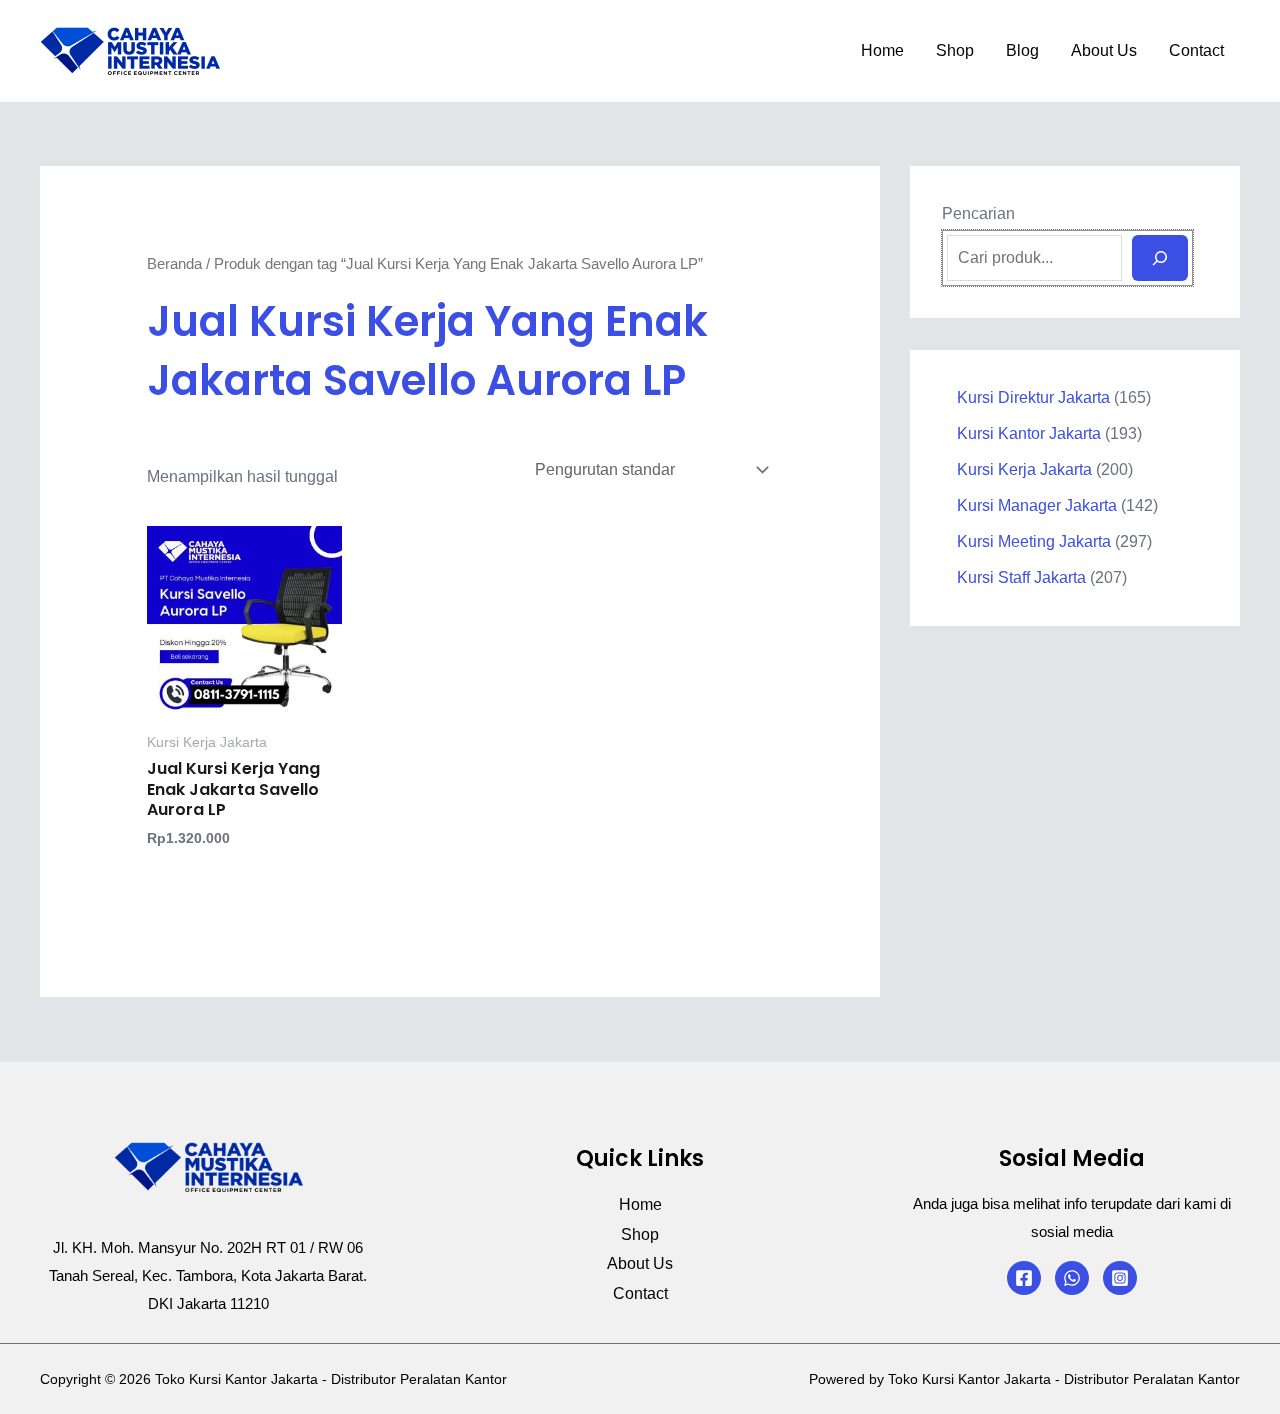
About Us (1104, 50)
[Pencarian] (1160, 258)
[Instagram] (1120, 1278)
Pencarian (978, 213)
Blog (1022, 50)
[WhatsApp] (1072, 1278)
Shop (955, 50)
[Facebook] (1024, 1278)
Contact (1196, 50)
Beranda (174, 264)
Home (882, 50)
